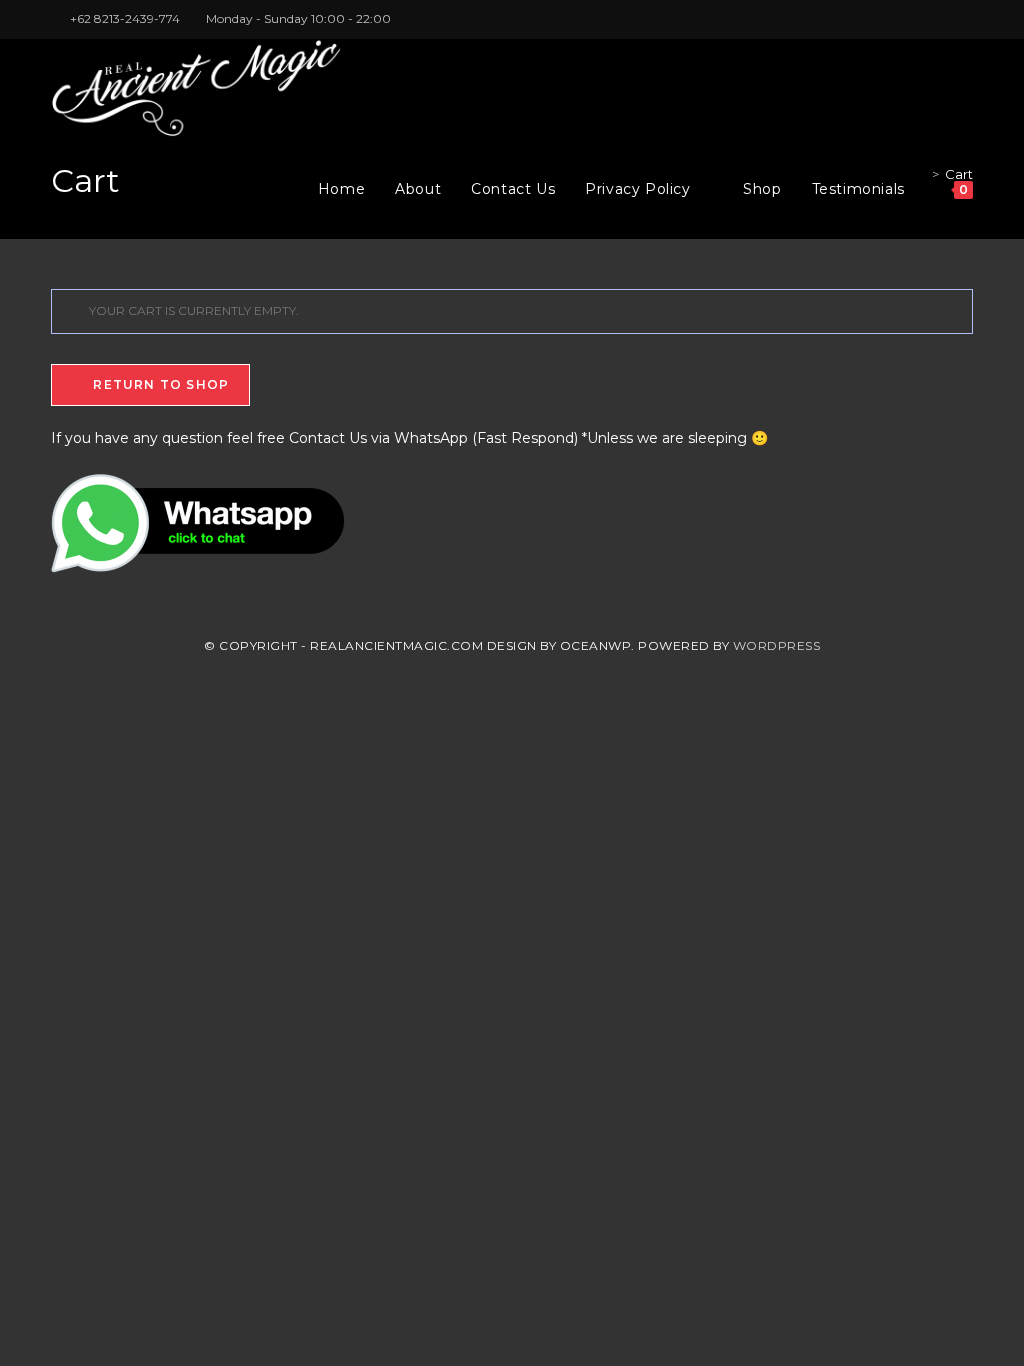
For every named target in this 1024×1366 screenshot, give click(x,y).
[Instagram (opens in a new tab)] (944, 19)
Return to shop (159, 384)
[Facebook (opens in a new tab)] (921, 19)
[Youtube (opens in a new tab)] (964, 19)
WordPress (777, 645)
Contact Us (328, 438)
